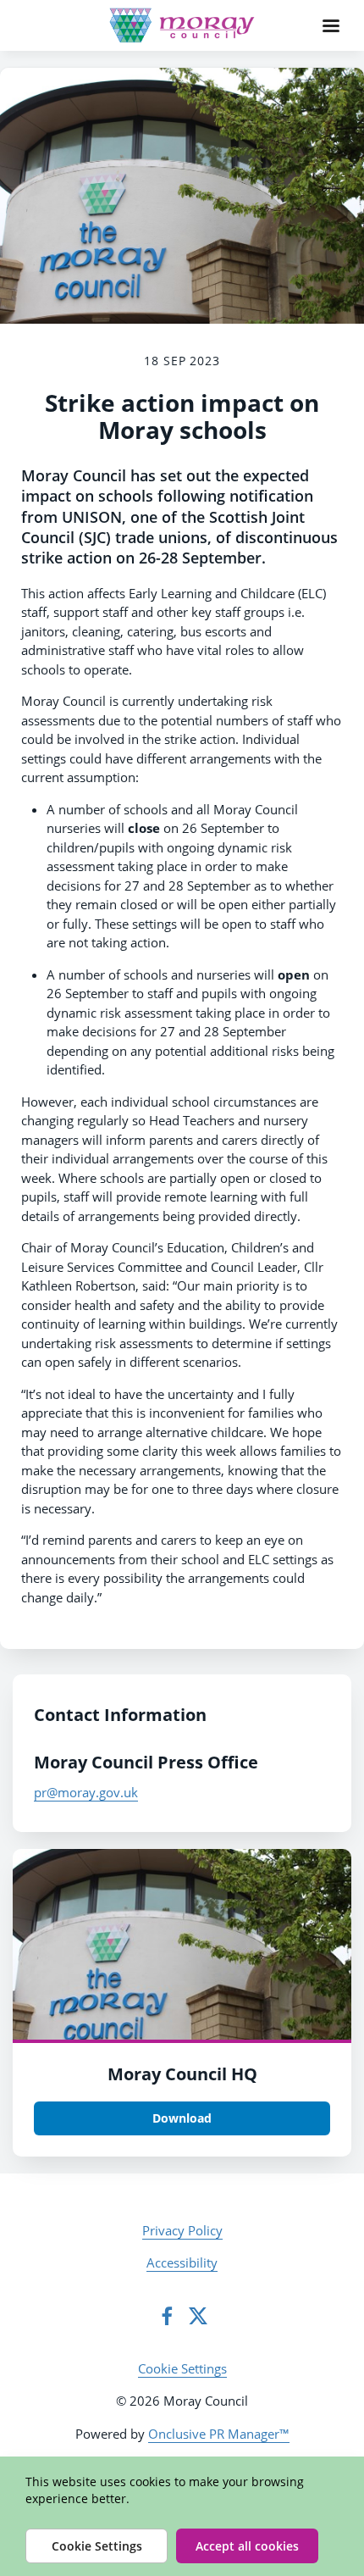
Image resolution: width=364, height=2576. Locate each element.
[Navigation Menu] (331, 25)
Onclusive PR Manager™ (219, 2434)
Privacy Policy (182, 2230)
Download (182, 2118)
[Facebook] (167, 2316)
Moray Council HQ (182, 2074)
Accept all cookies (247, 2546)
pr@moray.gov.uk (86, 1792)
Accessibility (182, 2262)
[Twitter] (198, 2316)
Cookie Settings (182, 2368)
